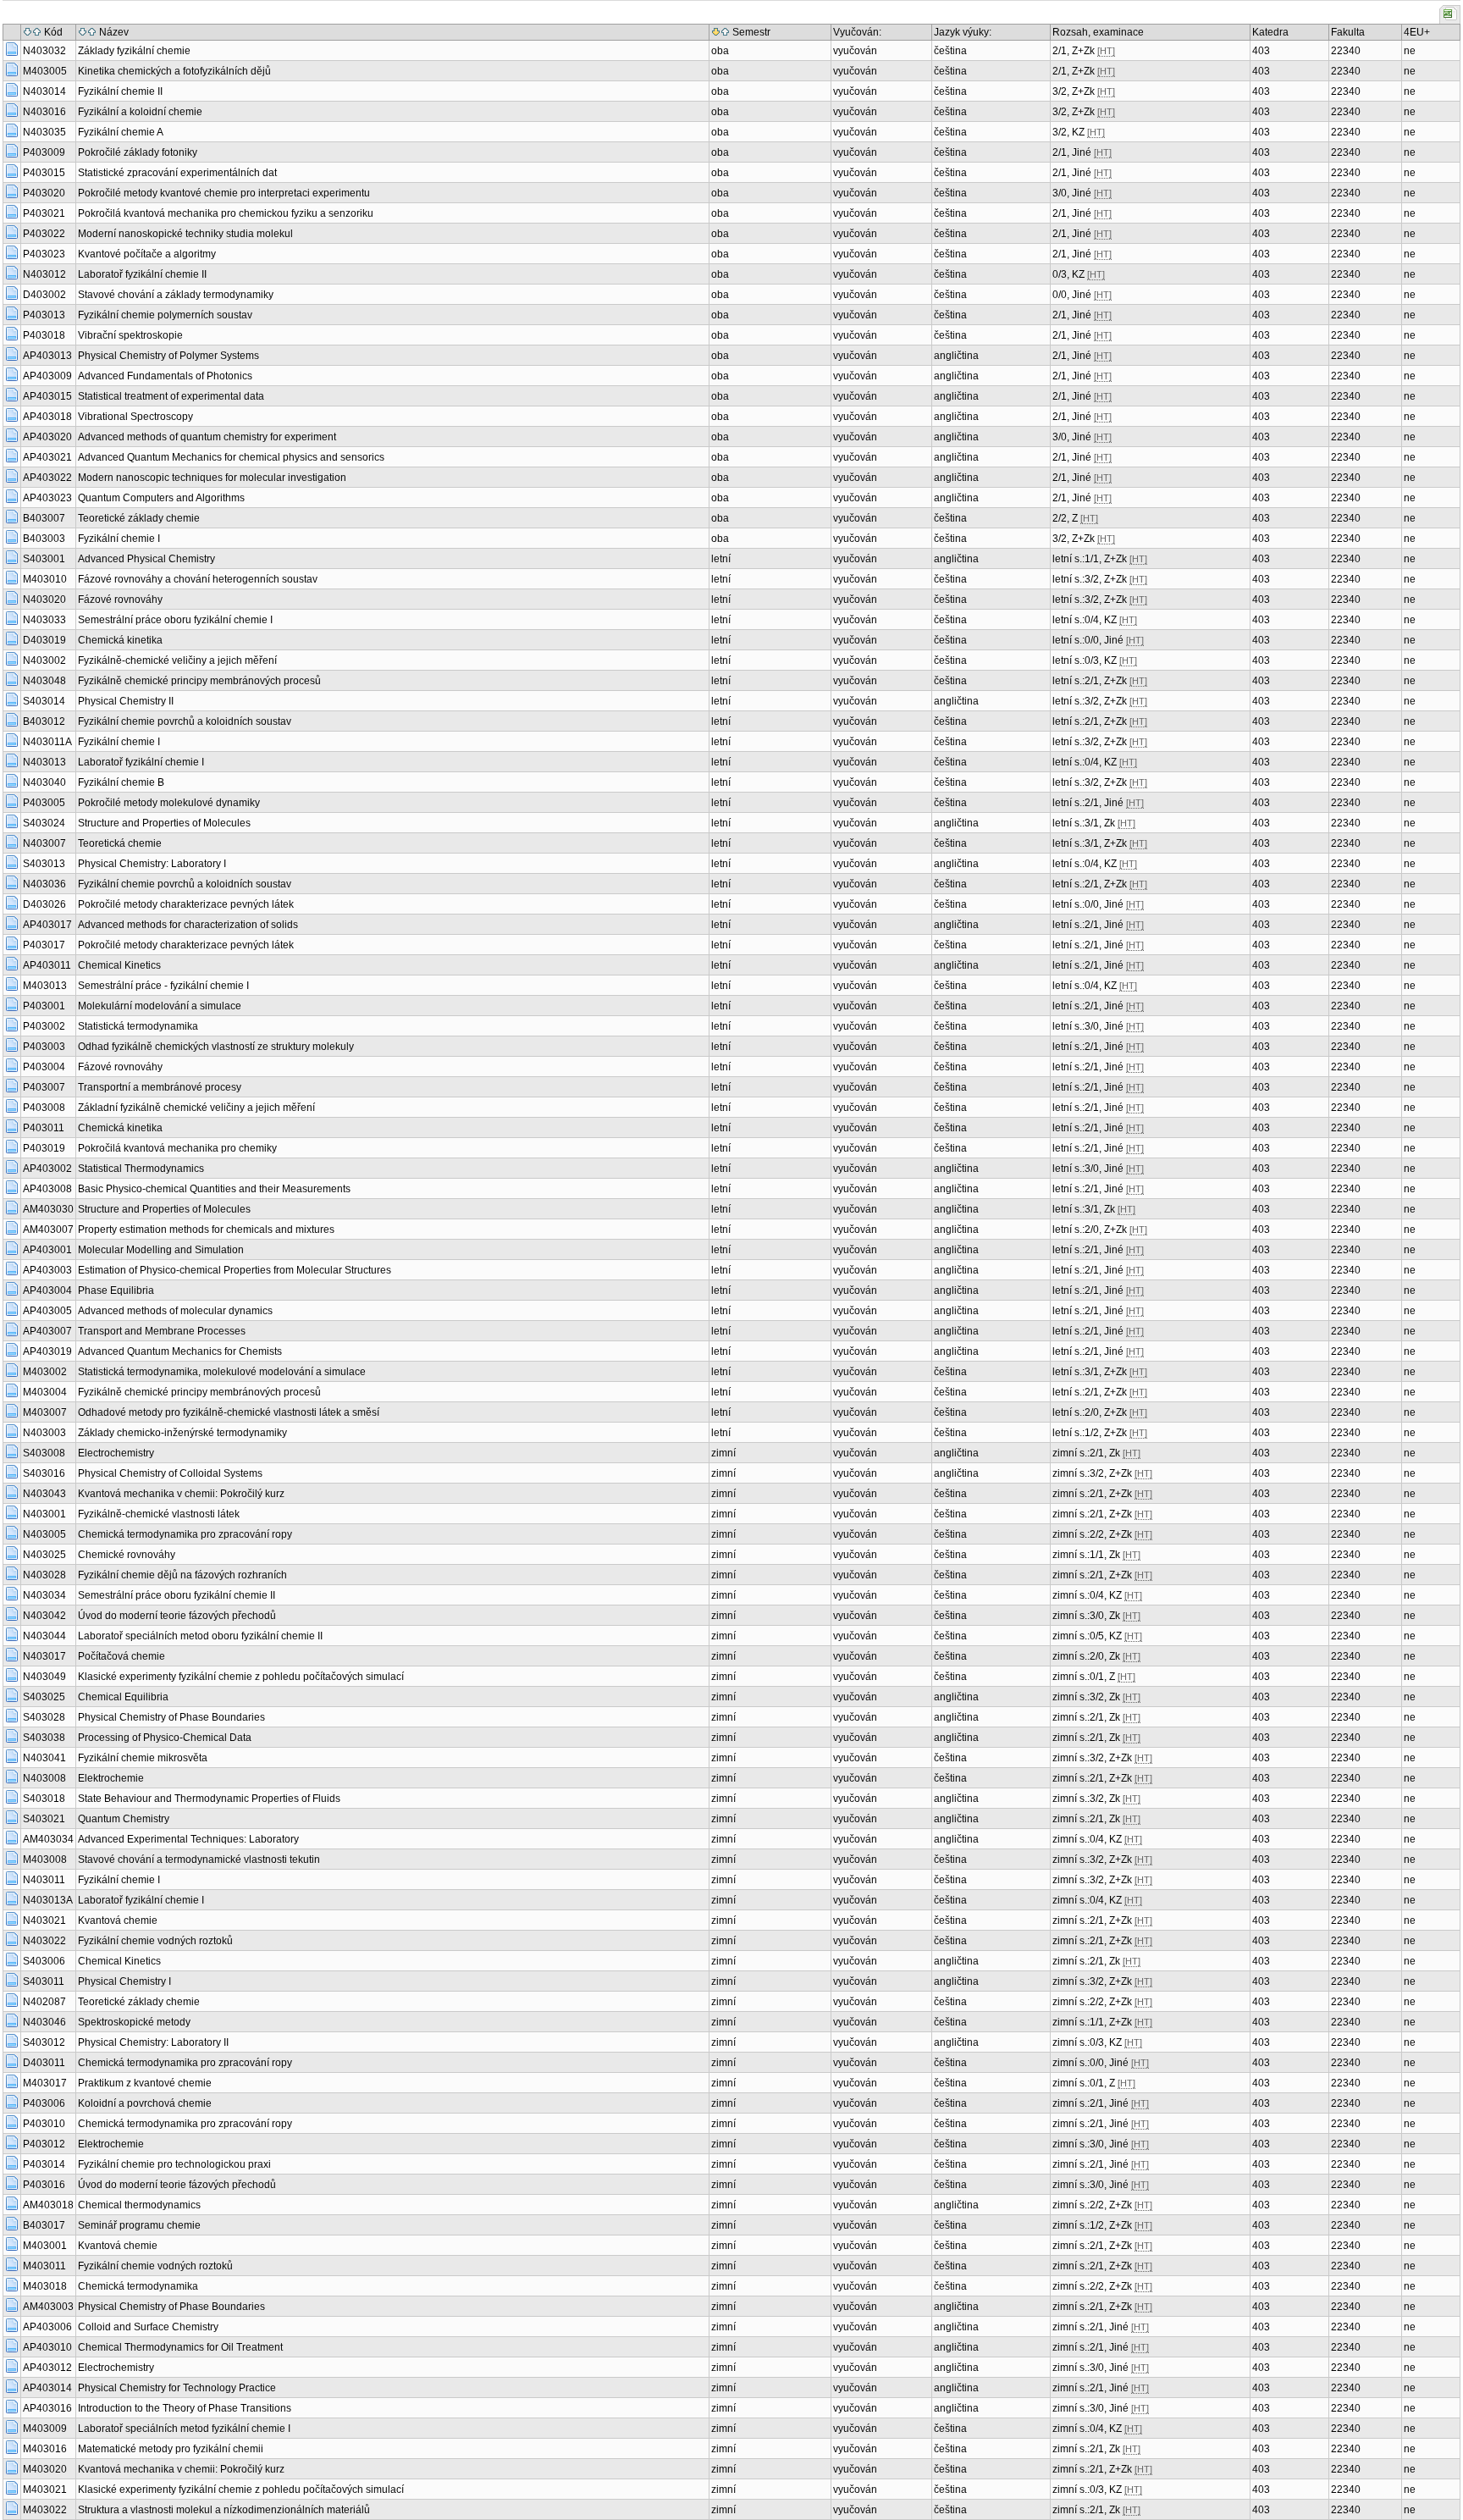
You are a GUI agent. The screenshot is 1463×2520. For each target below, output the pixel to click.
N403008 (44, 1778)
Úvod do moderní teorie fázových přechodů (177, 1616)
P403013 (44, 315)
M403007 (45, 1412)
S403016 (44, 1473)
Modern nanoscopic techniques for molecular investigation (212, 478)
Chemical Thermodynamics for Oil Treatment (180, 2347)
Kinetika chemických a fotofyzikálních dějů (174, 71)
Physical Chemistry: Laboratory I (152, 864)
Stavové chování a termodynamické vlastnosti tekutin (199, 1860)
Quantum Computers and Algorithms (161, 498)
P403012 (44, 2144)
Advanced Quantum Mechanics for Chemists (180, 1351)
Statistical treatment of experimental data (171, 396)
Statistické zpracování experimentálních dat (177, 173)
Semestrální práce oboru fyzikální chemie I (175, 620)
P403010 (44, 2124)
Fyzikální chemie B (121, 782)
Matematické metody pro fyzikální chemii (171, 2449)
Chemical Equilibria (123, 1697)
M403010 (45, 579)
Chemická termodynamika (138, 2286)
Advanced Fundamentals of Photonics (165, 376)
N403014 (44, 91)
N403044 (44, 1636)
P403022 (44, 234)
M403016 (45, 2449)
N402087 (44, 2002)
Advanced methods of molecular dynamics (175, 1311)
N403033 (44, 620)
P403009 (44, 152)
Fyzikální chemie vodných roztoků (155, 1941)
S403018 (44, 1799)
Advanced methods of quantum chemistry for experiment (207, 437)
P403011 (44, 1128)
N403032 (44, 51)
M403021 (45, 2490)
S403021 (44, 1819)
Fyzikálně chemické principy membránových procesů (199, 681)
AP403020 (47, 437)
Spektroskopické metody (134, 2022)
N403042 (44, 1616)
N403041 (44, 1758)
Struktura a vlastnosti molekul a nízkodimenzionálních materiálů (224, 2510)
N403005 (44, 1534)
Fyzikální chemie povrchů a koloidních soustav (185, 721)
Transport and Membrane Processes (162, 1331)
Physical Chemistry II (126, 701)
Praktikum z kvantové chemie (145, 2083)
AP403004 (47, 1290)
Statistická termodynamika (138, 1026)
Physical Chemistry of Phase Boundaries (171, 1717)
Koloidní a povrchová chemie (145, 2103)
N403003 (44, 1433)
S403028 (44, 1717)
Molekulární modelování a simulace (160, 1006)
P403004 (44, 1067)
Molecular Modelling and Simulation (161, 1250)
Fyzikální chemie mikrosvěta (143, 1758)
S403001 (44, 559)
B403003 (44, 539)
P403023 (44, 254)
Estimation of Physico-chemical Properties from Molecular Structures (235, 1270)
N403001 (44, 1514)
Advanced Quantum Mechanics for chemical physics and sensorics (231, 457)
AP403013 (47, 356)
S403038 (44, 1738)
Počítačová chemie (121, 1656)
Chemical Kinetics (119, 965)
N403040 (44, 782)
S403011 (44, 1981)
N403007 (44, 843)
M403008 (45, 1860)
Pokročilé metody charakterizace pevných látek (186, 904)
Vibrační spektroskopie (130, 335)
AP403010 (47, 2347)
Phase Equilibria (116, 1290)
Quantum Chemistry (124, 1819)
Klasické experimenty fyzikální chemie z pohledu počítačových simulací (241, 1677)
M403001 (45, 2246)
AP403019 (47, 1351)
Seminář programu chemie (139, 2225)
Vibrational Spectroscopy (135, 417)
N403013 (44, 762)
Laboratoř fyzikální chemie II (142, 274)
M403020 (45, 2469)
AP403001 (47, 1250)
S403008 (44, 1453)
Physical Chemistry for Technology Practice (177, 2388)
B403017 (44, 2225)
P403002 (44, 1026)
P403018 (44, 335)
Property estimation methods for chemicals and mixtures (206, 1230)
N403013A (48, 1900)
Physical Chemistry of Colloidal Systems (170, 1473)
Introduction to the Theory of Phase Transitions (185, 2408)
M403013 (45, 986)
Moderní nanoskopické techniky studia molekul (185, 234)
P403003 (44, 1047)
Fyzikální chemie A (121, 132)
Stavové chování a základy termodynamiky (176, 295)
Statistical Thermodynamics (141, 1169)
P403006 (44, 2103)
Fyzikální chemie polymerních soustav (165, 315)
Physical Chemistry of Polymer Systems (168, 356)
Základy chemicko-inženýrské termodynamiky (182, 1433)
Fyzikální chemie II (120, 91)
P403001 (44, 1006)
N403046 (44, 2022)
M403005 (45, 71)
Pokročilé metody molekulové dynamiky (169, 803)
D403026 (44, 904)
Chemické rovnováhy (127, 1555)
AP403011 (47, 965)
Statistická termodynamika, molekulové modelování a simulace (222, 1372)
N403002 (44, 660)
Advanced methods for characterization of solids (188, 925)
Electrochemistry (116, 1453)
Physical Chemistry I (124, 1981)
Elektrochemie (111, 1778)
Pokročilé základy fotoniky (138, 152)
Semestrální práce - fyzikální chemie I (163, 986)
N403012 (44, 274)
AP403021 (47, 457)
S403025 (44, 1697)
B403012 (44, 721)
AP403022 (47, 478)
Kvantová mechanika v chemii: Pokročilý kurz (181, 1494)
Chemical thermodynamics (139, 2205)
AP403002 (47, 1169)
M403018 (45, 2286)
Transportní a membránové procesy (160, 1087)
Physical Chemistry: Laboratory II (153, 2042)
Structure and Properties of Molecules (164, 823)
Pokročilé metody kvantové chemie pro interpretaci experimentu (224, 193)
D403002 (44, 295)
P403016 (44, 2185)
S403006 (44, 1961)
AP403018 (47, 417)
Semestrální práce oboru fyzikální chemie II (177, 1595)
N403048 (44, 681)
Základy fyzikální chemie (134, 51)
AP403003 (47, 1270)
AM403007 (48, 1230)
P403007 (44, 1087)
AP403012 (47, 2368)
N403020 (44, 600)
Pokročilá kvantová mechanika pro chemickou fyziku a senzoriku (226, 213)
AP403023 (47, 498)
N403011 (44, 1880)
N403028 (44, 1575)
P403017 (44, 945)
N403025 (44, 1555)
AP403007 (47, 1331)
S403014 (44, 701)
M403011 (44, 2266)
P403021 (44, 213)
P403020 (44, 193)
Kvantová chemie (118, 1920)
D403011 (44, 2063)
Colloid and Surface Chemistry (148, 2327)
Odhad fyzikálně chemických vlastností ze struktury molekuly (216, 1047)
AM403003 (48, 2307)
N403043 (44, 1494)
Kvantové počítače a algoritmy (147, 254)
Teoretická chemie (120, 843)
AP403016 (47, 2408)
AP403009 (47, 376)
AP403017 (47, 925)
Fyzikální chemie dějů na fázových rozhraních (182, 1575)
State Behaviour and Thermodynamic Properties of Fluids (209, 1799)
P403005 (44, 803)
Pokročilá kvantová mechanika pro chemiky (177, 1148)
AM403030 (48, 1209)
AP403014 (47, 2388)
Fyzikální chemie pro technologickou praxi (174, 2164)
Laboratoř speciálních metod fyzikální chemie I (184, 2429)
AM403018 (48, 2205)
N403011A (47, 742)
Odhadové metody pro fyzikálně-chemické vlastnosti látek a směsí (229, 1412)
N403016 (44, 112)
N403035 (44, 132)
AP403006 (47, 2327)
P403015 (44, 173)
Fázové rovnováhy (120, 600)
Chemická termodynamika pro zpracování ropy (185, 1534)
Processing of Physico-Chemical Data (165, 1738)
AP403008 (47, 1189)
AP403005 (47, 1311)
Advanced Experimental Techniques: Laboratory (188, 1839)
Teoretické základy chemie (139, 518)
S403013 (44, 864)
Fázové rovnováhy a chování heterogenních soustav (198, 579)
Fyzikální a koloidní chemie (140, 112)
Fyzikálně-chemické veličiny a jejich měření (177, 660)
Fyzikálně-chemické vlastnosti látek (159, 1514)
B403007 (44, 518)
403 (1261, 51)
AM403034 (48, 1839)
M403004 (45, 1392)
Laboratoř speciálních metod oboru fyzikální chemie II (200, 1636)
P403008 (44, 1108)
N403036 (44, 884)
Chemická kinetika (120, 640)
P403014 (44, 2164)
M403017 (45, 2083)
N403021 (44, 1920)
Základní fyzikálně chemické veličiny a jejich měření (196, 1108)
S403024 (44, 823)
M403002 (45, 1372)
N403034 (44, 1595)
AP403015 (47, 396)
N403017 (44, 1656)
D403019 (44, 640)
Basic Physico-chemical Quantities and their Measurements (214, 1189)
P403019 (44, 1148)
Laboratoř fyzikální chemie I (141, 762)
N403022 (44, 1941)
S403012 (44, 2042)
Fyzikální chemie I (119, 539)
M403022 (45, 2510)
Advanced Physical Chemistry (146, 559)
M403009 (45, 2429)
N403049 (44, 1677)
